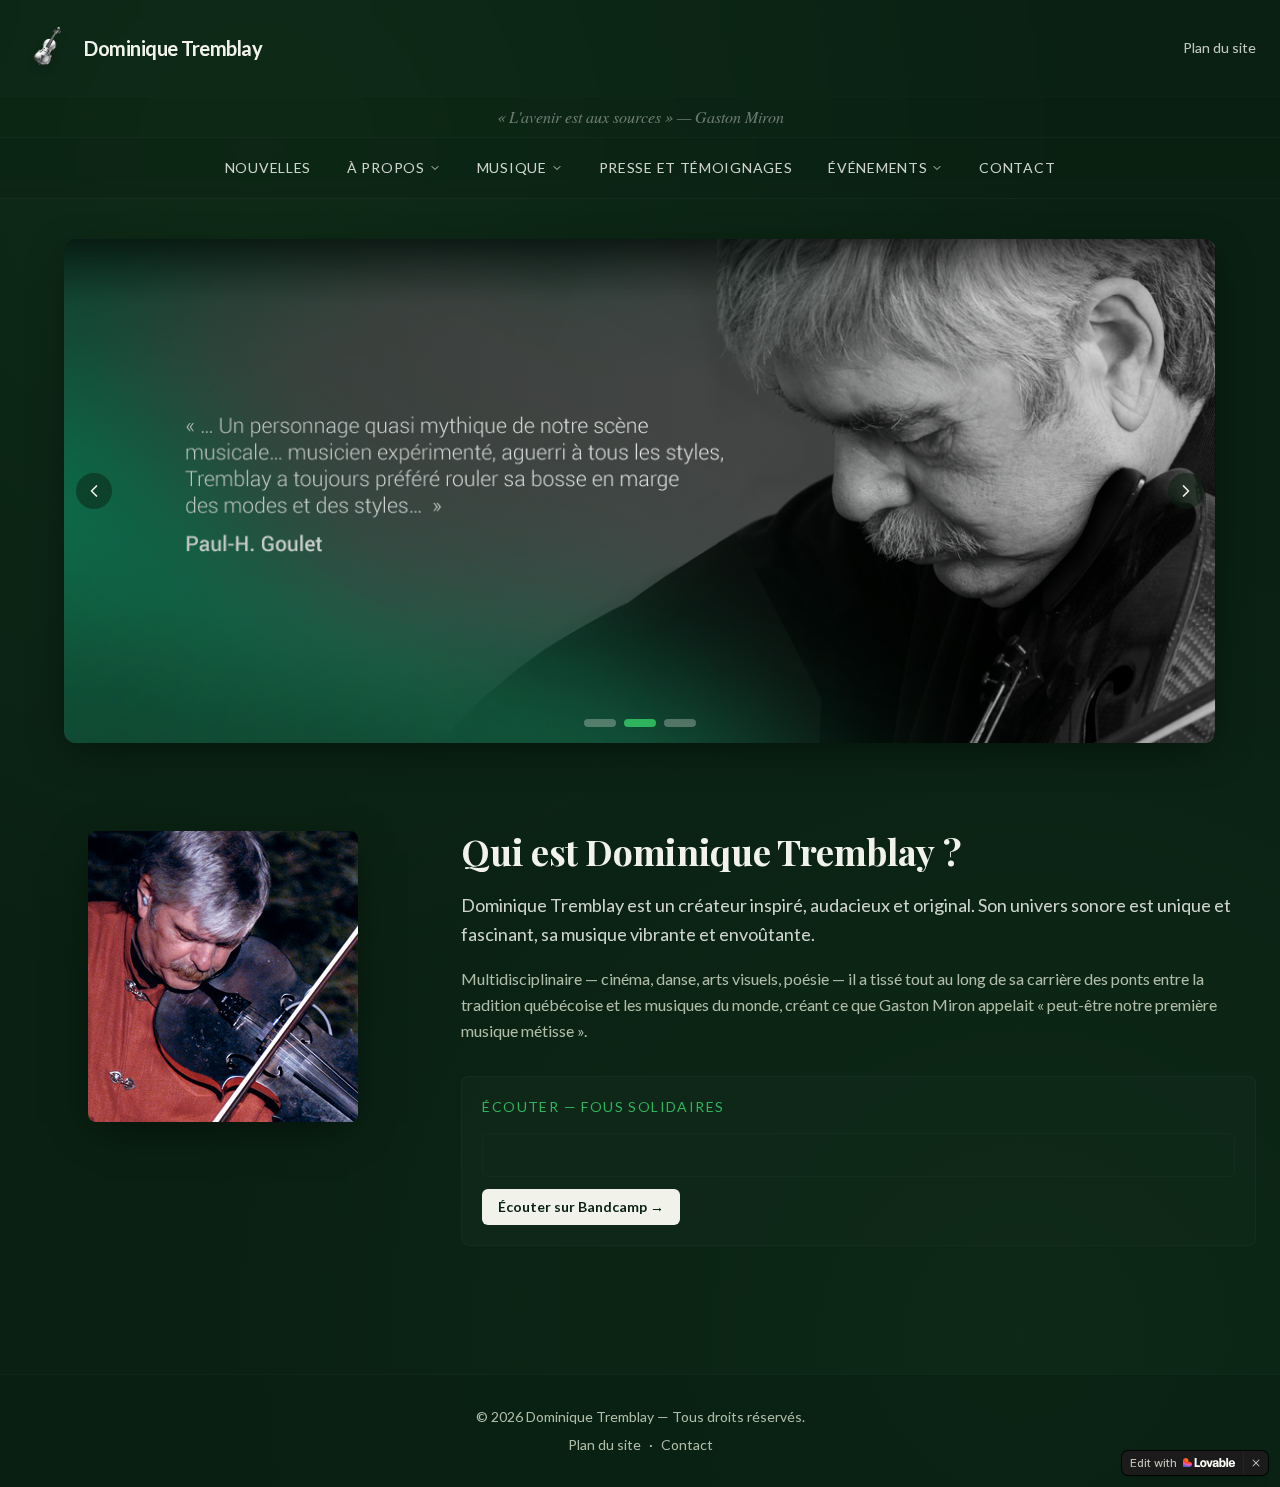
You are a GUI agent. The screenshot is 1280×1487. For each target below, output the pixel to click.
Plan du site (1219, 47)
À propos (386, 167)
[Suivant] (1186, 491)
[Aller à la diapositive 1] (600, 723)
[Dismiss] (1256, 1463)
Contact (1017, 167)
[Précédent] (94, 491)
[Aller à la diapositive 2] (640, 723)
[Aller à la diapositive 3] (680, 723)
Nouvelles (268, 167)
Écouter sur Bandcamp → (581, 1206)
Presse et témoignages (696, 167)
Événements (877, 167)
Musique (512, 167)
